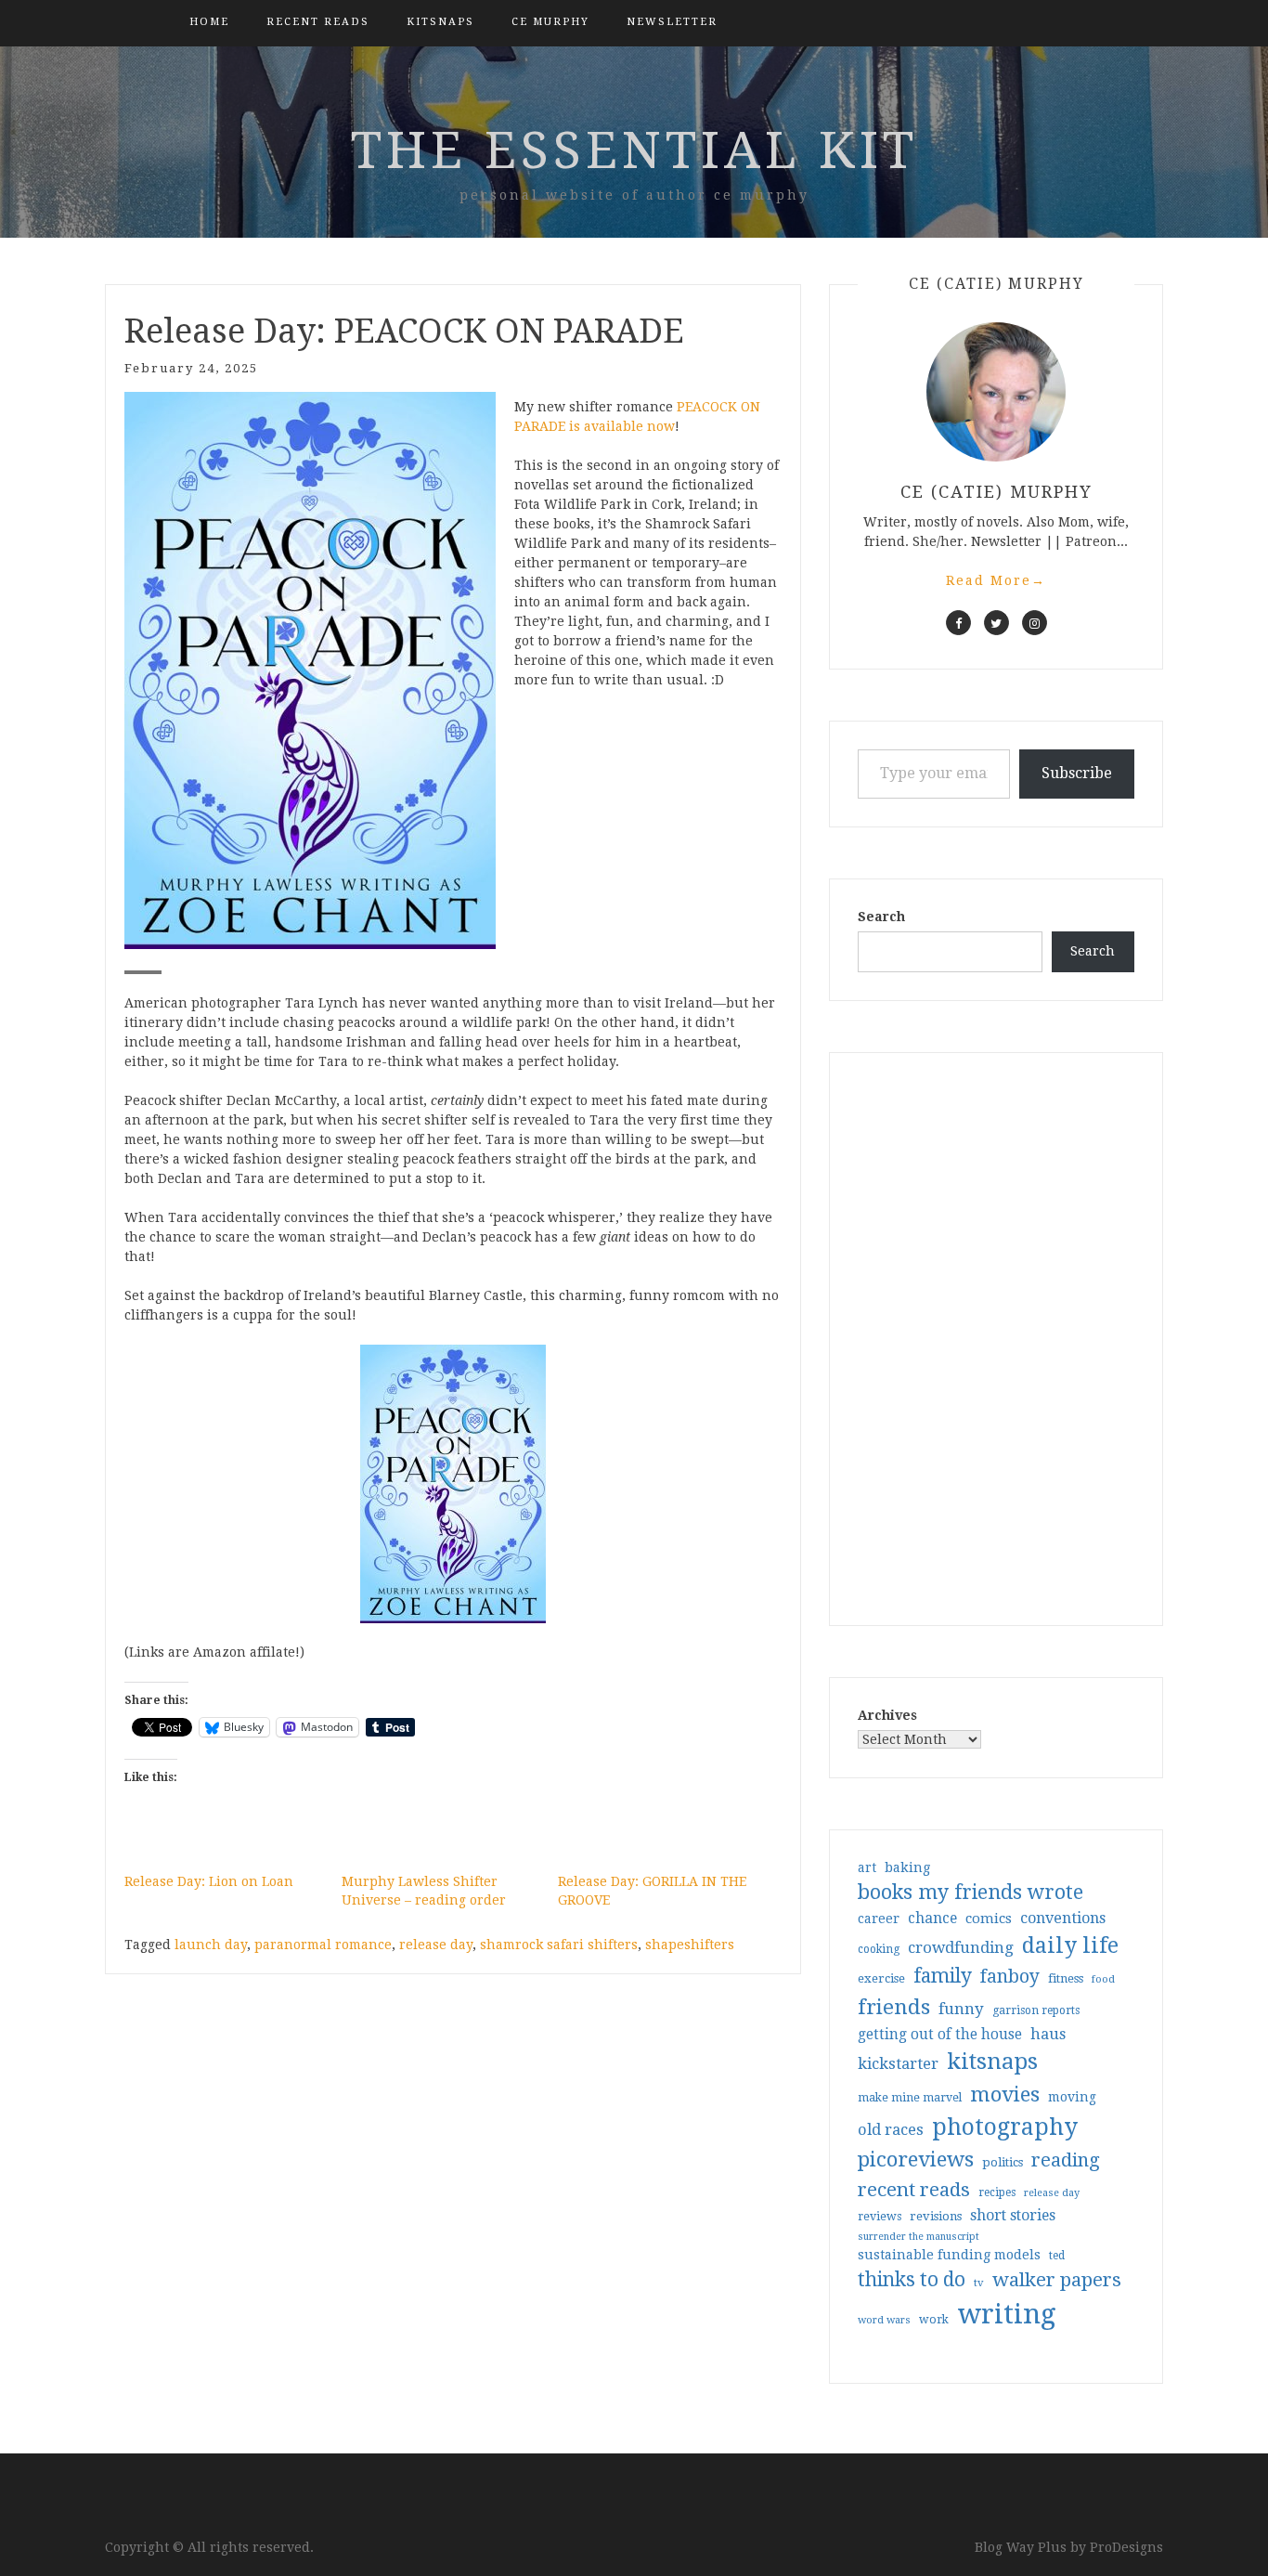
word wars (884, 2320)
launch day (211, 1945)
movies (1005, 2094)
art (867, 1867)
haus (1048, 2034)
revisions (936, 2216)
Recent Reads (318, 22)
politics (1003, 2162)
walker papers (1057, 2280)
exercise (881, 1978)
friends (894, 2007)
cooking (879, 1949)
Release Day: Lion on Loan (209, 1881)
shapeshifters (690, 1945)
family (943, 1976)
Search (881, 917)
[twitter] (996, 623)
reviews (880, 2216)
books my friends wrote (970, 1892)
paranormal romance (323, 1945)
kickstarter (898, 2064)
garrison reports (1036, 2010)
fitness (1066, 1978)
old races (891, 2130)
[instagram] (1035, 623)
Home (209, 22)
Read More (996, 580)
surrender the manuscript (919, 2237)
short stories (1013, 2215)
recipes (997, 2192)
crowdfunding (961, 1947)
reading (1066, 2160)
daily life (1070, 1945)
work (934, 2320)
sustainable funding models (949, 2255)
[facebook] (958, 623)
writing (1007, 2314)
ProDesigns (1126, 2547)
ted (1057, 2256)
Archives (887, 1715)
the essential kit (634, 150)
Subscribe (1077, 773)
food (1103, 1979)
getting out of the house (940, 2035)
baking (907, 1867)
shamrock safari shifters (559, 1945)
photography (1005, 2127)
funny (961, 2009)
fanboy (1010, 1977)
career (879, 1919)
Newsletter (672, 22)
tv (979, 2283)
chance (932, 1919)
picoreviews (916, 2159)
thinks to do (912, 2280)
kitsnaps (440, 22)
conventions (1063, 1918)
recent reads (914, 2190)
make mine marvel (910, 2098)
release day (436, 1945)
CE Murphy (550, 22)
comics (989, 1919)
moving (1072, 2097)
